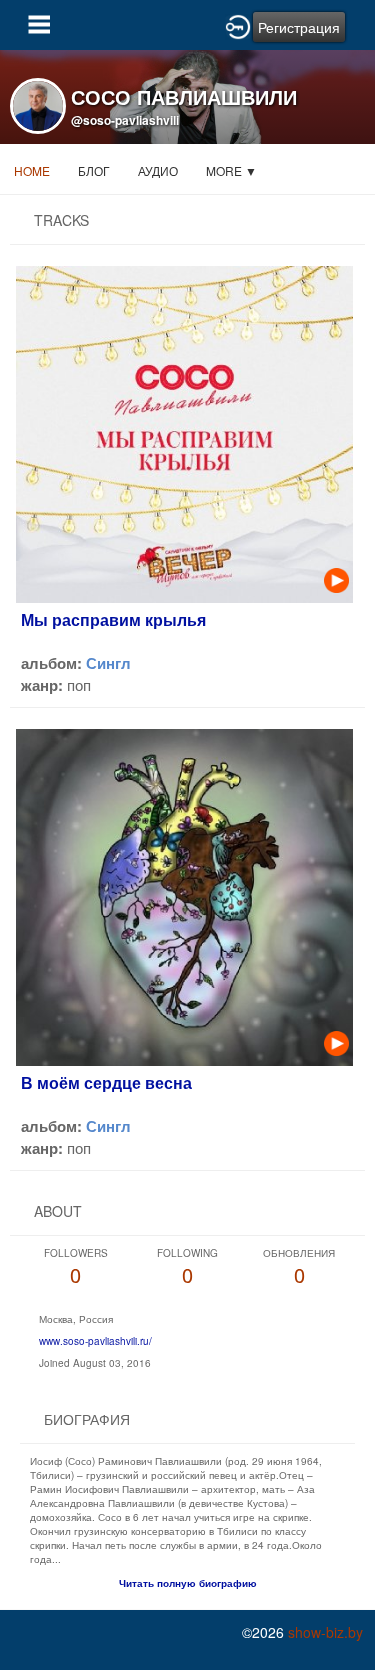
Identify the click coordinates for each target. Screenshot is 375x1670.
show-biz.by (325, 1632)
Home (32, 170)
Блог (94, 170)
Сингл (108, 663)
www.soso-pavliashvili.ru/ (95, 1341)
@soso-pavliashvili (125, 120)
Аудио (158, 170)
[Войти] (238, 25)
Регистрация (299, 27)
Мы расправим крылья (113, 619)
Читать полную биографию (188, 1583)
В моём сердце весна (106, 1082)
